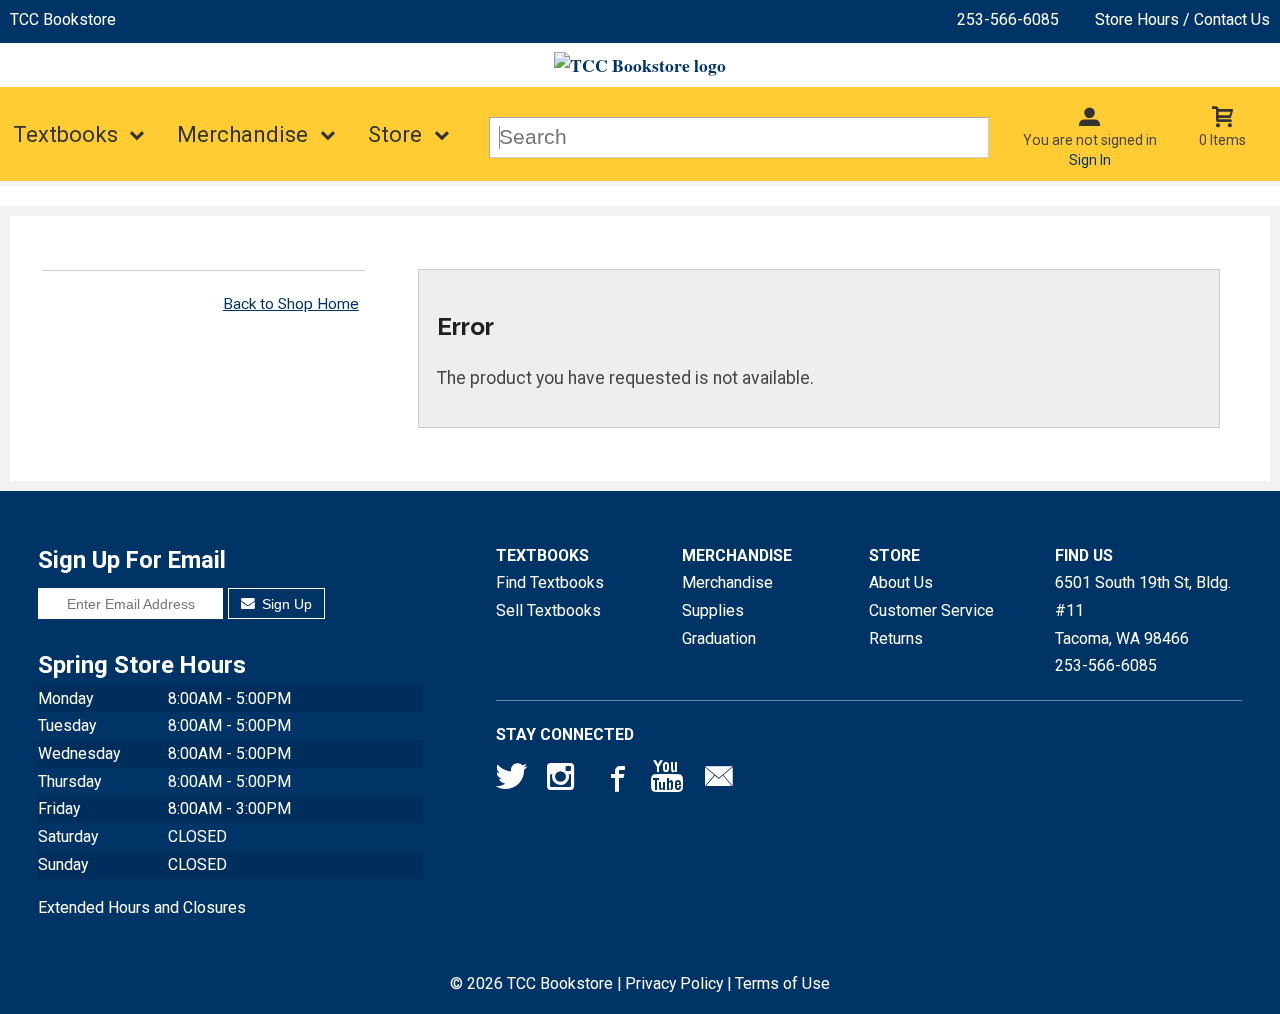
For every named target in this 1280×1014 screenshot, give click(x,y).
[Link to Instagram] (563, 781)
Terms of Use (782, 983)
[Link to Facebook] (615, 781)
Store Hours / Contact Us (1182, 19)
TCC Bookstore (63, 19)
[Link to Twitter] (512, 781)
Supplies (713, 610)
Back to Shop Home (291, 304)
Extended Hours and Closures (142, 907)
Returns (896, 638)
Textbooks (65, 134)
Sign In (1090, 160)
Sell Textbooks (548, 610)
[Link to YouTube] (667, 781)
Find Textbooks (550, 582)
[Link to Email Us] (719, 781)
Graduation (719, 638)
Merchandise (242, 134)
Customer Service (931, 610)
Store (395, 134)
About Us (901, 582)
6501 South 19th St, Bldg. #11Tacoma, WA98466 (1143, 610)
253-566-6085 (1008, 19)
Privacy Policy (674, 983)
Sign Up (285, 604)
